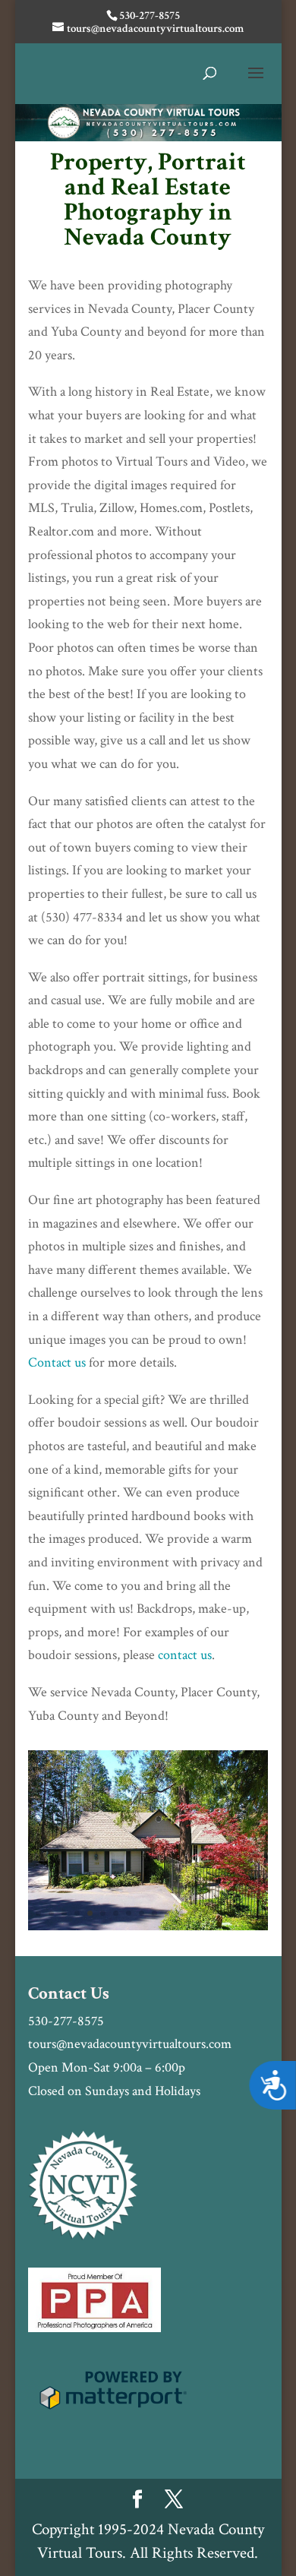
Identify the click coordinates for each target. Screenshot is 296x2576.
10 (154, 1913)
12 (180, 1913)
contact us (185, 1655)
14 (206, 1913)
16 (232, 1913)
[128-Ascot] (148, 1926)
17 (245, 1913)
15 (219, 1913)
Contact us (57, 1362)
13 (193, 1913)
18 (258, 1913)
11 (167, 1913)
